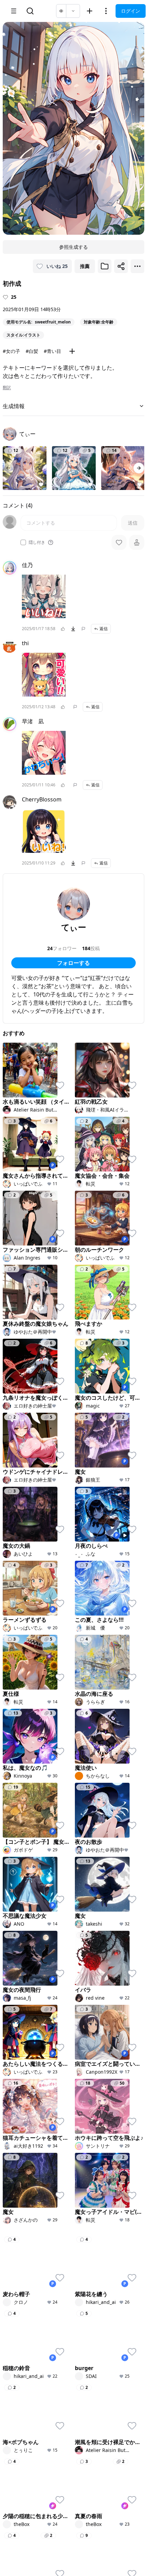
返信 (104, 629)
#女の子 (11, 351)
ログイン (131, 11)
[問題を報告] (83, 629)
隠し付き (37, 542)
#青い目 (52, 351)
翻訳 (7, 388)
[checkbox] (23, 542)
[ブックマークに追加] (105, 266)
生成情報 (14, 406)
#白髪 (32, 351)
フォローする (73, 963)
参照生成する (73, 247)
